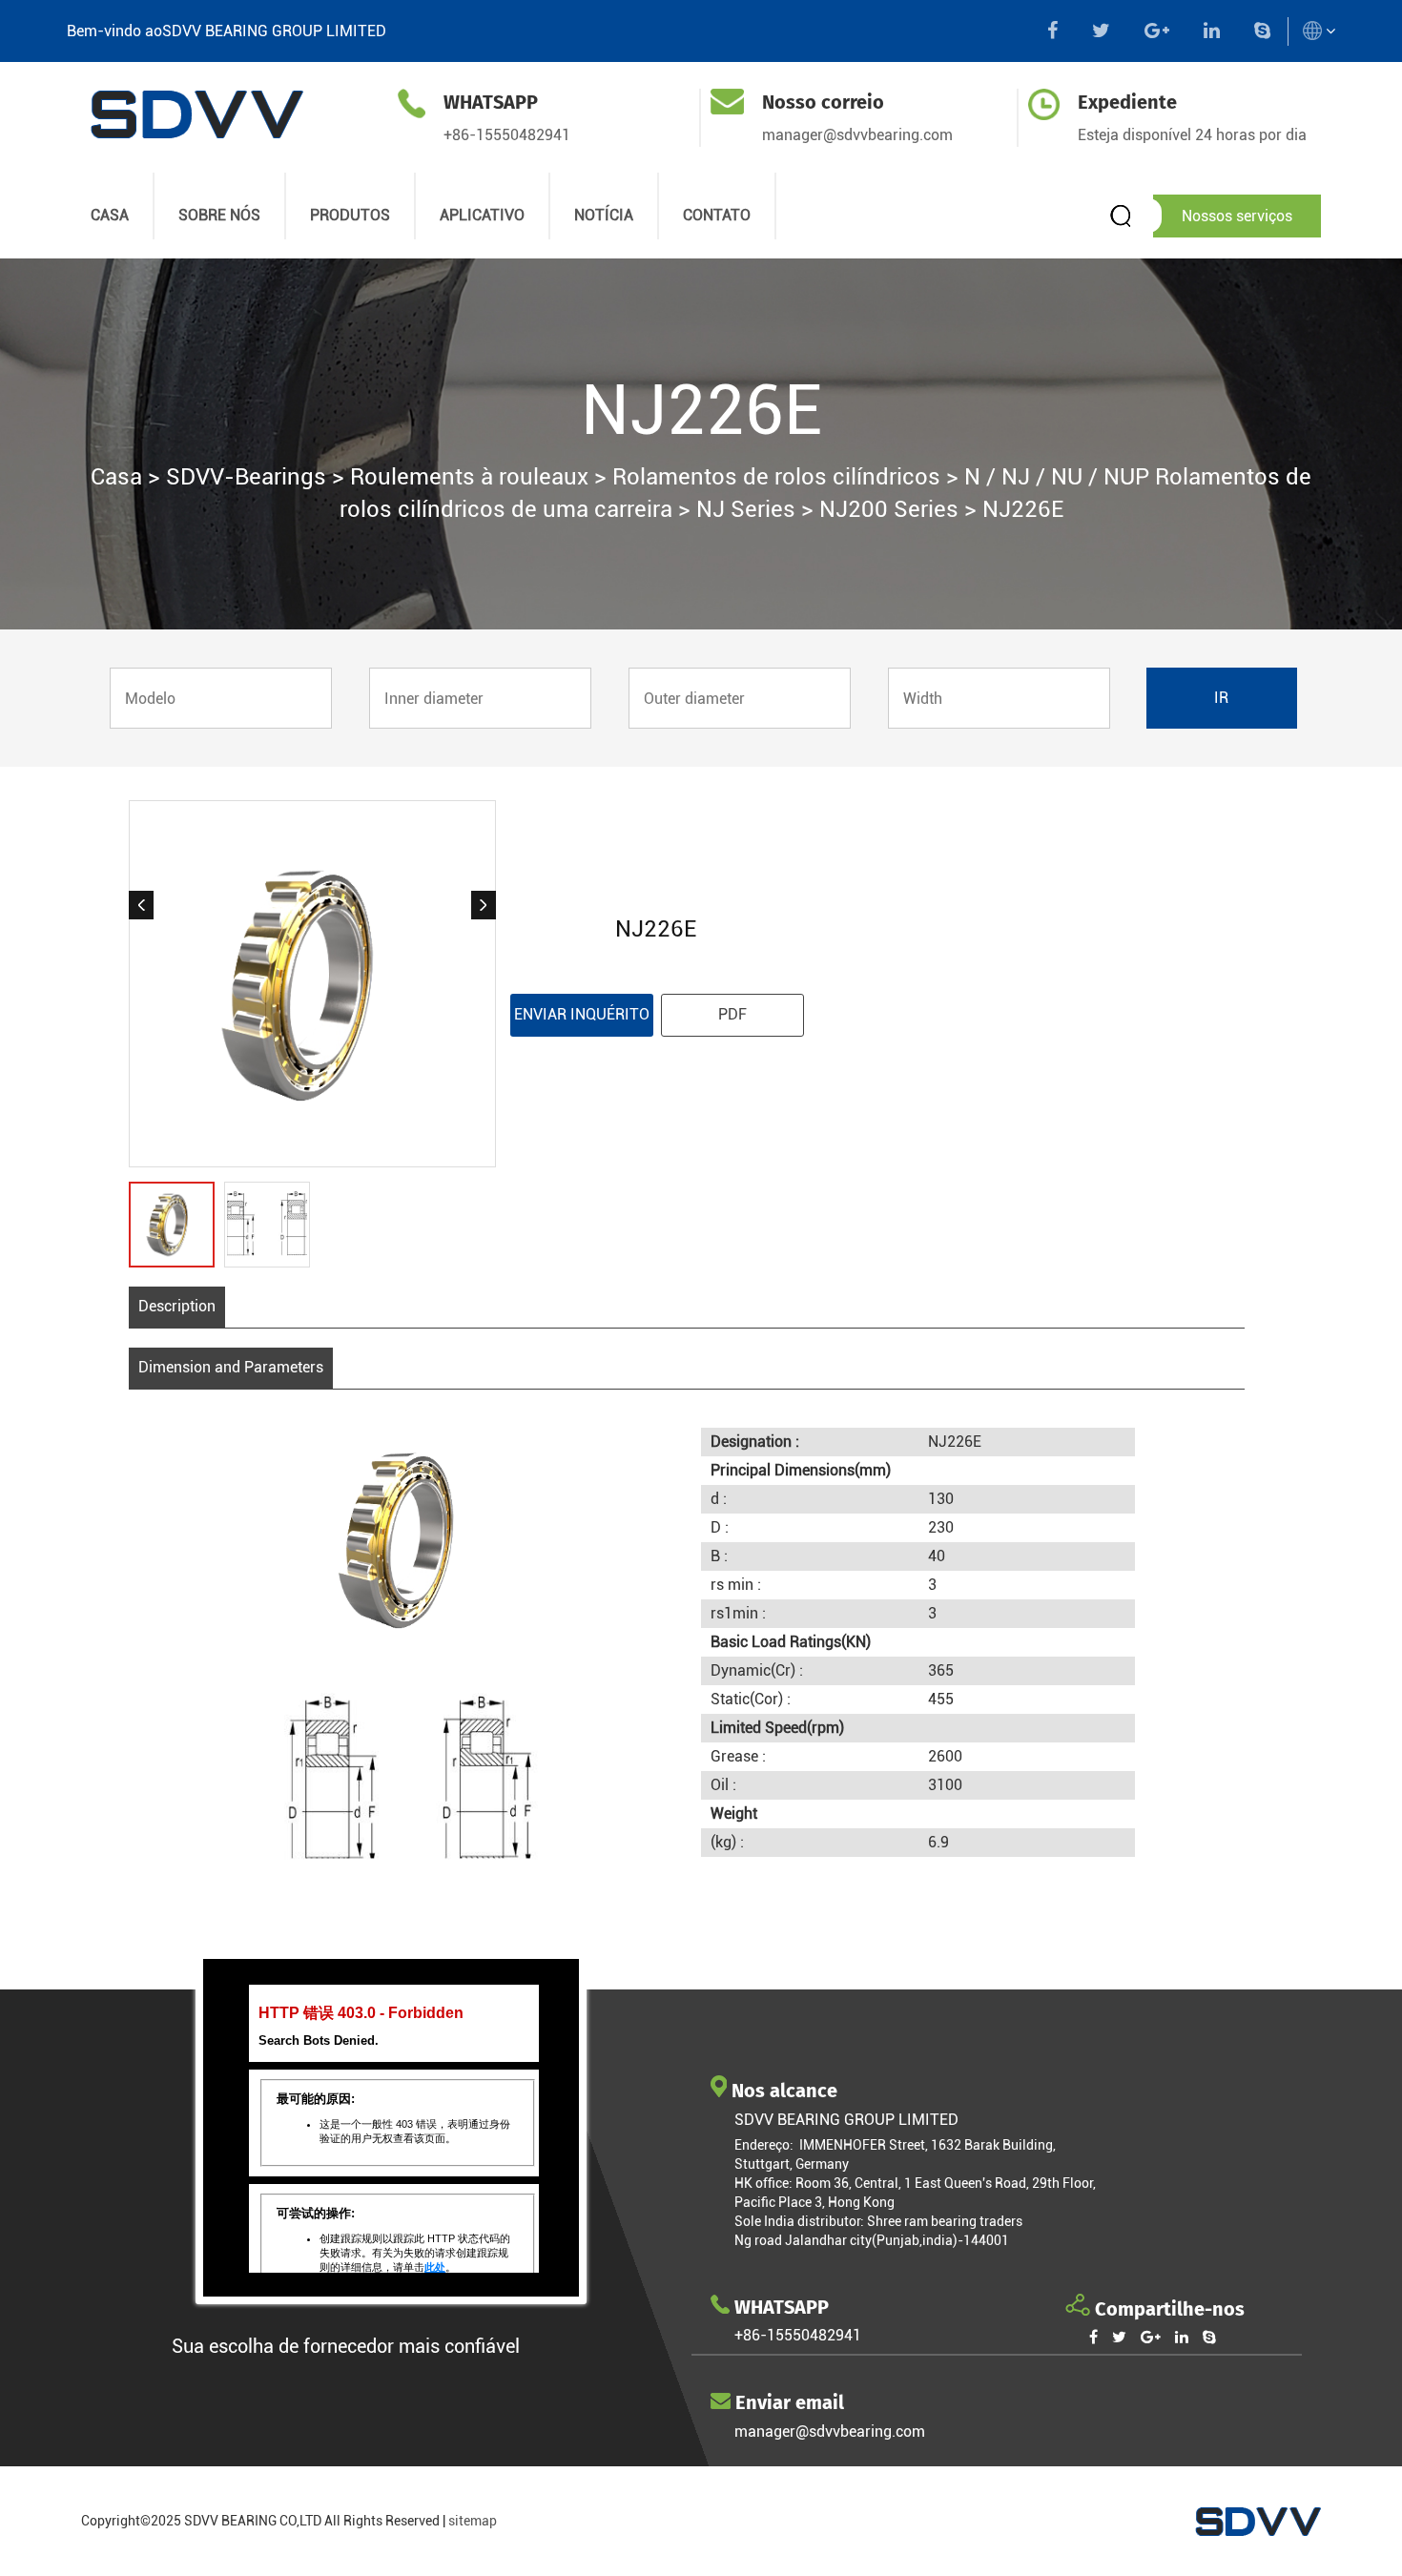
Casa (116, 477)
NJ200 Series (889, 509)
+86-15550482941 (507, 135)
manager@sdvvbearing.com (857, 135)
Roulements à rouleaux (469, 477)
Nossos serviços (1237, 216)
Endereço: (767, 2145)
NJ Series (746, 509)
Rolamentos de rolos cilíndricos (776, 477)
